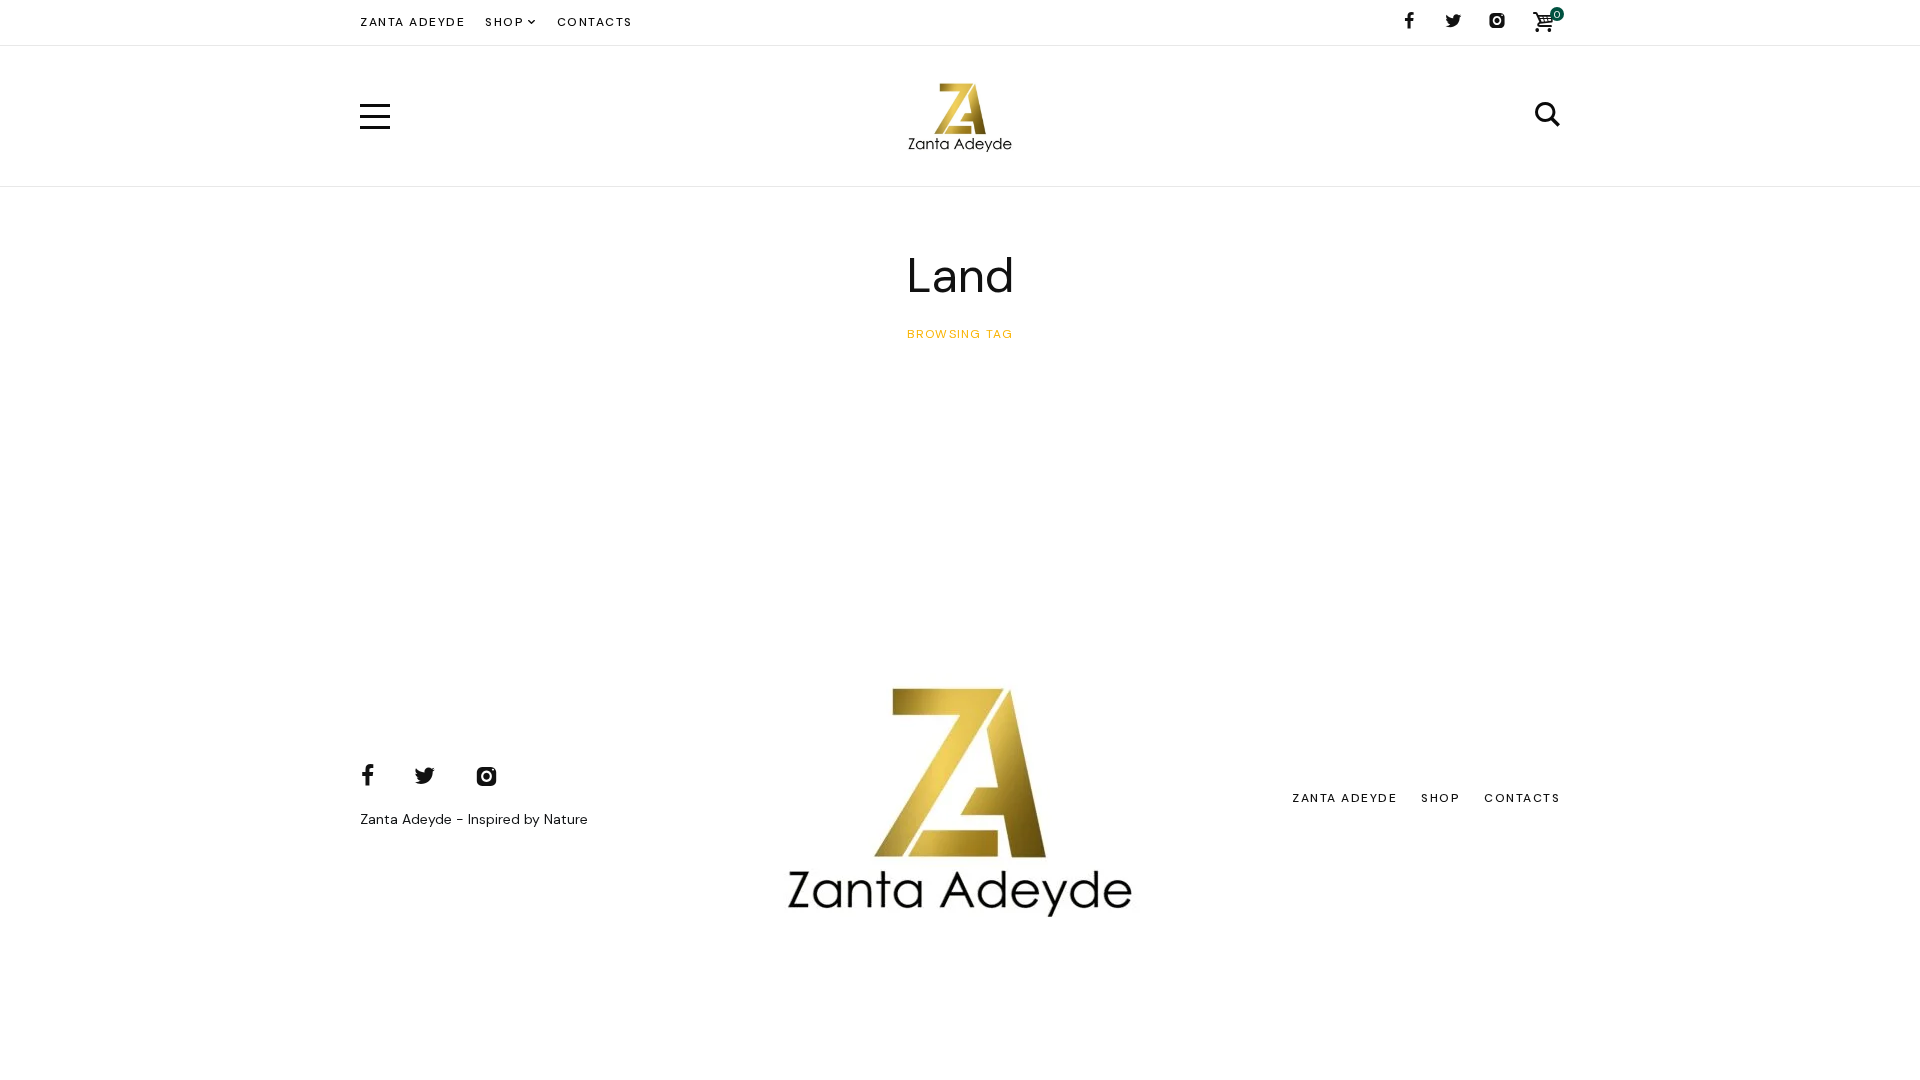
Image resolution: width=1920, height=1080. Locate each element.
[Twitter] (1453, 21)
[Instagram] (1497, 21)
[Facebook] (1409, 21)
